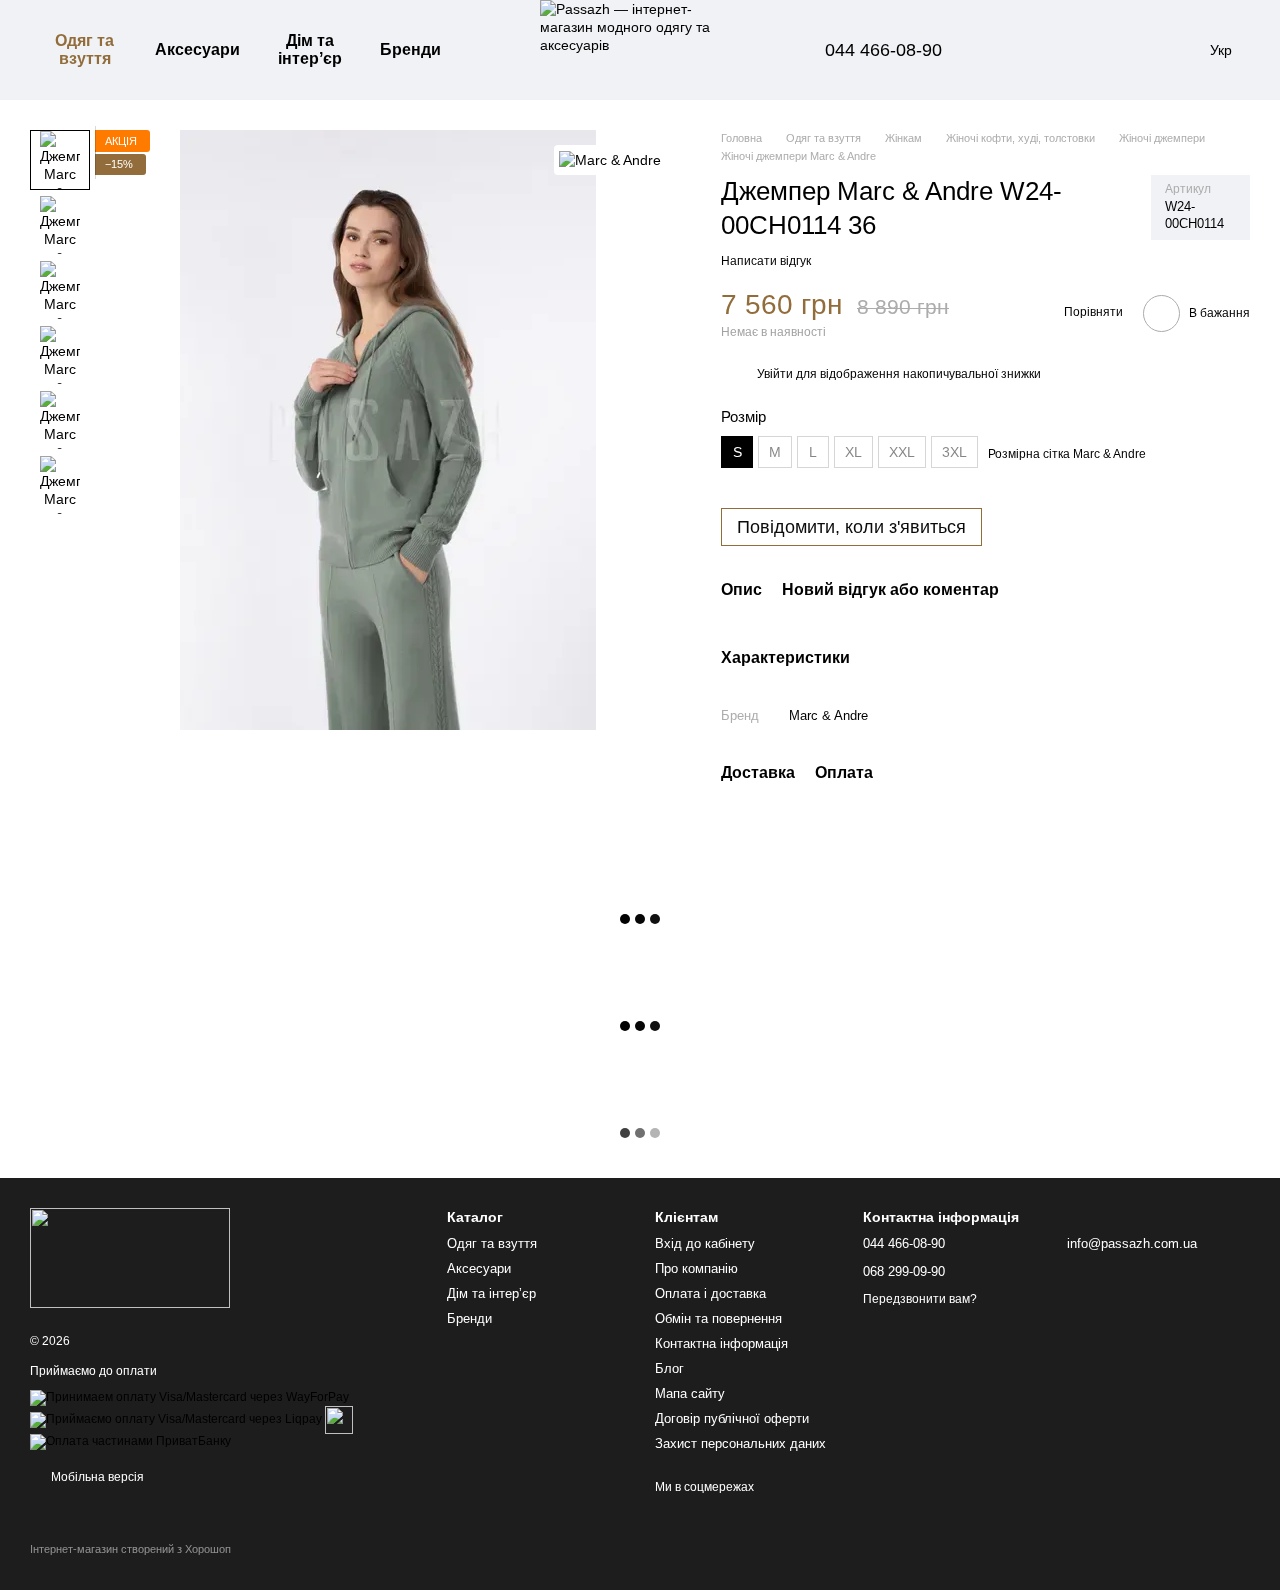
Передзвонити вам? (920, 1299)
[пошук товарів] (492, 50)
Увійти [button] (775, 374)
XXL (902, 452)
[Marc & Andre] (610, 159)
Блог (669, 1368)
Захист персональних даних (740, 1443)
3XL (954, 452)
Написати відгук (766, 261)
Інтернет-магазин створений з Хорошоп (130, 1549)
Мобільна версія (96, 1477)
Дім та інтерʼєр (310, 49)
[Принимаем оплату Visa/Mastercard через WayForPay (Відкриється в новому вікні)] (189, 1397)
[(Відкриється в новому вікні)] (339, 1419)
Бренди (410, 49)
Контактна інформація (721, 1343)
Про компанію (696, 1268)
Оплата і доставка (710, 1293)
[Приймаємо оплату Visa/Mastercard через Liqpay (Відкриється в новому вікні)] (176, 1419)
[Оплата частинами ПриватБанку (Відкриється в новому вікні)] (130, 1441)
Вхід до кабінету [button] (705, 1243)
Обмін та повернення (718, 1318)
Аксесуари (197, 49)
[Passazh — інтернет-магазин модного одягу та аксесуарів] (130, 1257)
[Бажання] (1070, 50)
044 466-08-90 (883, 50)
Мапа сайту (690, 1393)
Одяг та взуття (84, 49)
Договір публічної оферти (732, 1418)
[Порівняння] (1018, 50)
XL (853, 452)
